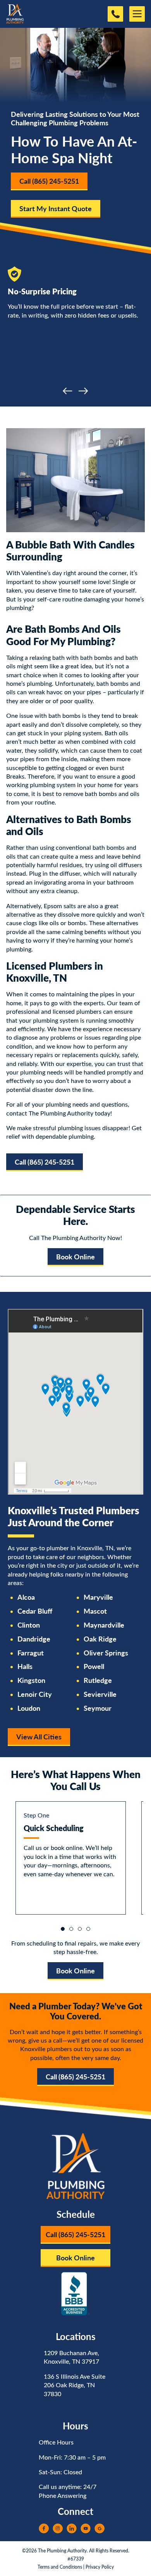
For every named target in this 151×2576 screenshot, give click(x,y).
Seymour (98, 1708)
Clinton (29, 1625)
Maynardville (104, 1625)
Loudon (29, 1708)
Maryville (98, 1597)
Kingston (31, 1680)
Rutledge (98, 1680)
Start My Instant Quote (56, 208)
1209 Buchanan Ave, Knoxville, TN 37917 (71, 2357)
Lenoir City (35, 1694)
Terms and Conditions (60, 2567)
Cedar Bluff (35, 1611)
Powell (94, 1666)
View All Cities (39, 1736)
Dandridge (34, 1639)
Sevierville (100, 1694)
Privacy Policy (100, 2567)
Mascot (95, 1611)
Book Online (75, 1256)
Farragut (31, 1653)
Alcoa (26, 1597)
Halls (25, 1666)
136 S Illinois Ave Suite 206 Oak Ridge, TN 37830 (75, 2385)
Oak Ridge (100, 1639)
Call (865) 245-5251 (49, 181)
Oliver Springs (106, 1653)
